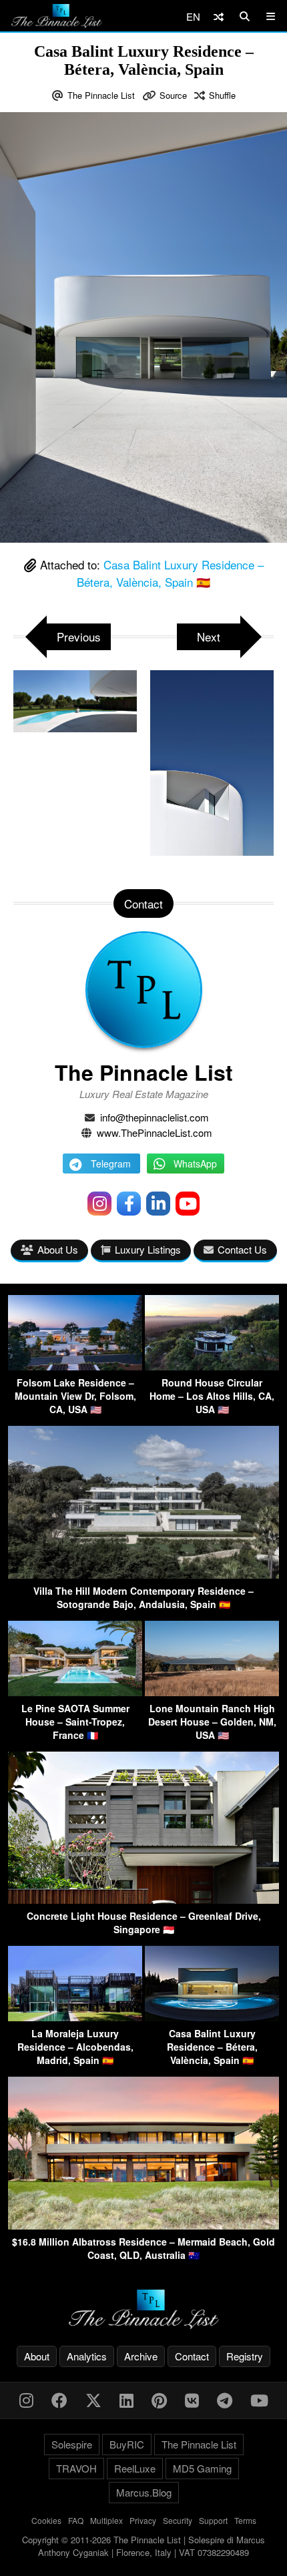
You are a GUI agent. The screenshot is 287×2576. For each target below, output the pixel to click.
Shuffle (222, 95)
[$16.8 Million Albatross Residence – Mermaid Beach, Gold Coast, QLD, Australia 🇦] (143, 2225)
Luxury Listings (148, 1249)
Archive (141, 2356)
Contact (192, 2356)
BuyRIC (127, 2444)
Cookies (46, 2520)
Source (173, 95)
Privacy (143, 2520)
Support (213, 2520)
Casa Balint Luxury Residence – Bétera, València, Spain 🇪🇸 (170, 573)
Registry (245, 2356)
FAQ (76, 2520)
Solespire (72, 2444)
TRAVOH (76, 2468)
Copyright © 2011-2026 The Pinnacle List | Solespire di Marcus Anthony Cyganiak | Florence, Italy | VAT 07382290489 (143, 2546)
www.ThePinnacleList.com (155, 1132)
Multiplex (106, 2520)
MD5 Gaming (202, 2468)
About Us (58, 1249)
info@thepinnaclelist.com (155, 1117)
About (37, 2356)
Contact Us (242, 1249)
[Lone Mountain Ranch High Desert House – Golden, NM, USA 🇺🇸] (212, 1692)
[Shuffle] (219, 16)
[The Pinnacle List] (143, 2309)
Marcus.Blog (144, 2492)
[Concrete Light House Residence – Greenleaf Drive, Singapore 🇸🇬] (143, 1899)
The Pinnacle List (101, 95)
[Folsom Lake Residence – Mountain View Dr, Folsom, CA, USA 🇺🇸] (75, 1366)
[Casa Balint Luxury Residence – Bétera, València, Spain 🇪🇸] (212, 2017)
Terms (245, 2520)
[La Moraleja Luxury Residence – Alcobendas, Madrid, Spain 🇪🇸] (75, 2017)
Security (178, 2520)
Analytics (87, 2356)
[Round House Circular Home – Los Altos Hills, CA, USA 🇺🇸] (212, 1366)
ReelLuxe (135, 2468)
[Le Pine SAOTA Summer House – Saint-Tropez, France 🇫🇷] (75, 1692)
